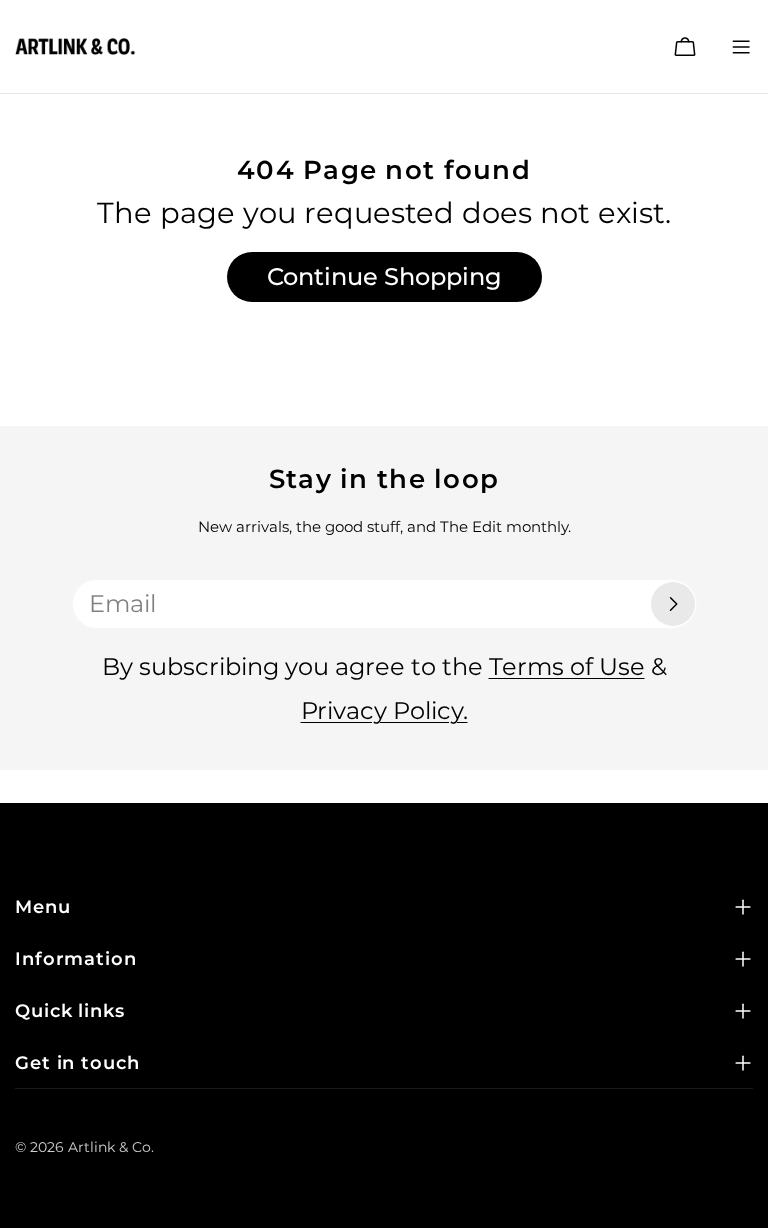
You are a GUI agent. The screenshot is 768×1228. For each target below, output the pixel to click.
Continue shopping (384, 276)
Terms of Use (567, 666)
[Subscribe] (673, 604)
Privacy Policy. (384, 710)
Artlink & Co (109, 1147)
